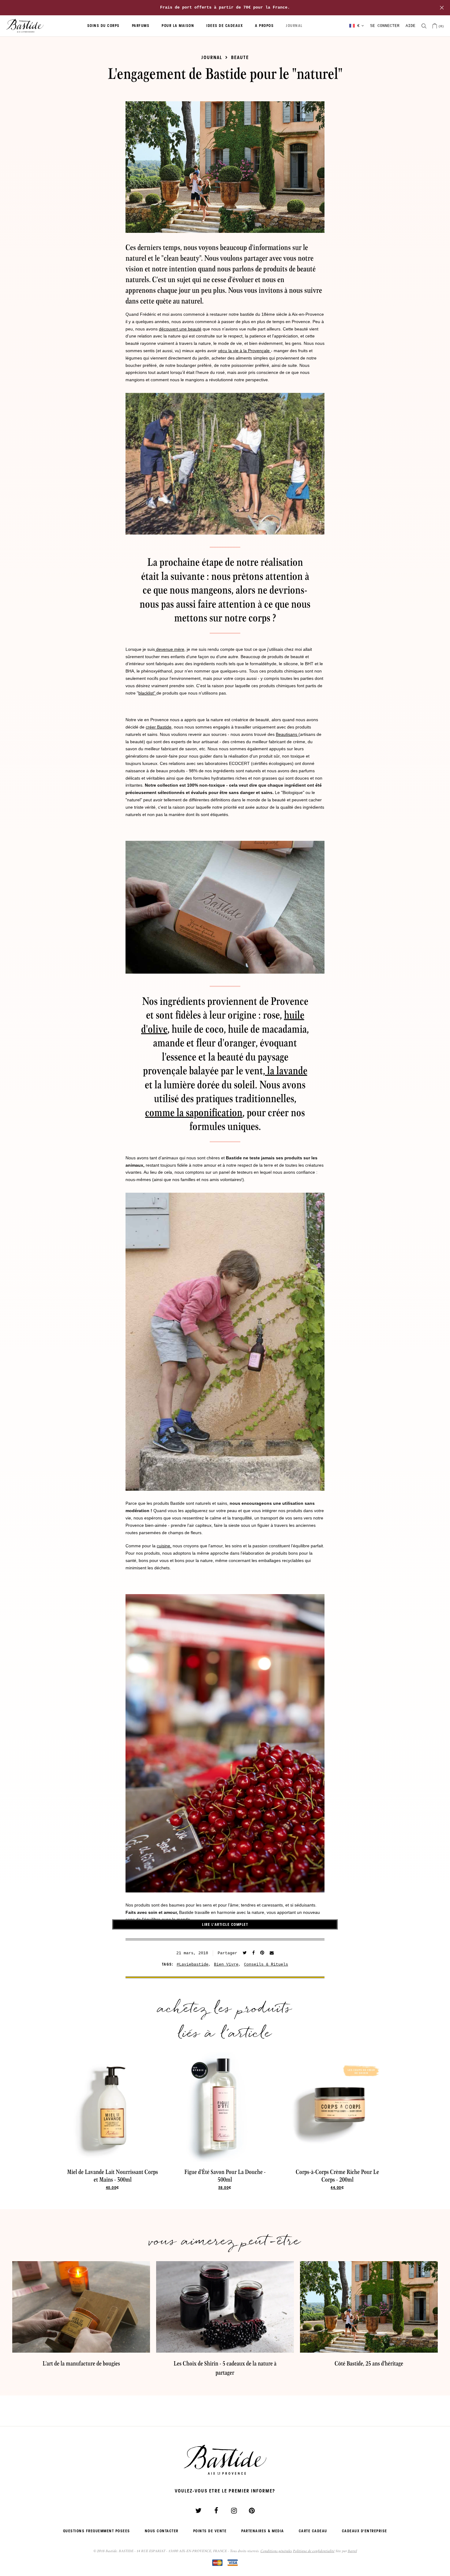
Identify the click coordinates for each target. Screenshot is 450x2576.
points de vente (210, 2531)
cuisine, (164, 1546)
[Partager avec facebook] (253, 1953)
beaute (240, 57)
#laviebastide (193, 1965)
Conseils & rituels (266, 1965)
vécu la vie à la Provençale (244, 351)
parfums (141, 26)
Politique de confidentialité (314, 2551)
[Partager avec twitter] (245, 1953)
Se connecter (385, 26)
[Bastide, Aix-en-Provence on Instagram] (234, 2511)
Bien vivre (226, 1965)
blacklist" (147, 693)
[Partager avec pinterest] (262, 1953)
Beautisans (287, 734)
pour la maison (178, 26)
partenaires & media (263, 2531)
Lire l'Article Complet (225, 1925)
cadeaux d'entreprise (365, 2531)
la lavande (286, 1071)
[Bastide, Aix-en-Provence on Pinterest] (252, 2511)
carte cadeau (313, 2531)
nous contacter (162, 2531)
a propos (264, 26)
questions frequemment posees (97, 2531)
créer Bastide (159, 727)
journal (294, 26)
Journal (212, 57)
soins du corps (103, 26)
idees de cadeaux (225, 26)
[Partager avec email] (272, 1953)
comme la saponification (194, 1113)
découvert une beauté (180, 329)
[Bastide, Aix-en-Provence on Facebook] (216, 2511)
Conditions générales (276, 2551)
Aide (411, 26)
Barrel (352, 2551)
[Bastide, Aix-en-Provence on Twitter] (198, 2511)
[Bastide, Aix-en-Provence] (25, 26)
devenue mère (170, 649)
